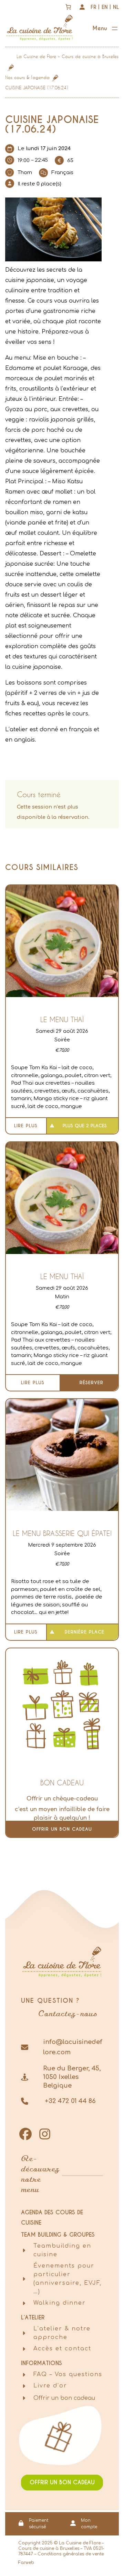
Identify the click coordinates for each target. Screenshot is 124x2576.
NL (116, 7)
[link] (68, 7)
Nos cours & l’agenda (27, 77)
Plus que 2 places (85, 1126)
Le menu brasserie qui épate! (62, 1533)
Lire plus (26, 1126)
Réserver (91, 1383)
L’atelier (33, 2318)
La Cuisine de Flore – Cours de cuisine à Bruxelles (68, 56)
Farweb (26, 2563)
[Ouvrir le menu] (106, 29)
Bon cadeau (62, 1783)
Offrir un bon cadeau (62, 1829)
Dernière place (85, 1632)
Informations (42, 2363)
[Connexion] (82, 7)
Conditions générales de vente (71, 2554)
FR (94, 7)
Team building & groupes (58, 2235)
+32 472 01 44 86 (69, 2101)
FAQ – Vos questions (68, 2374)
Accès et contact (62, 2349)
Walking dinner (60, 2303)
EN (105, 7)
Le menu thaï (62, 1019)
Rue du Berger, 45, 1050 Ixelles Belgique (72, 2077)
